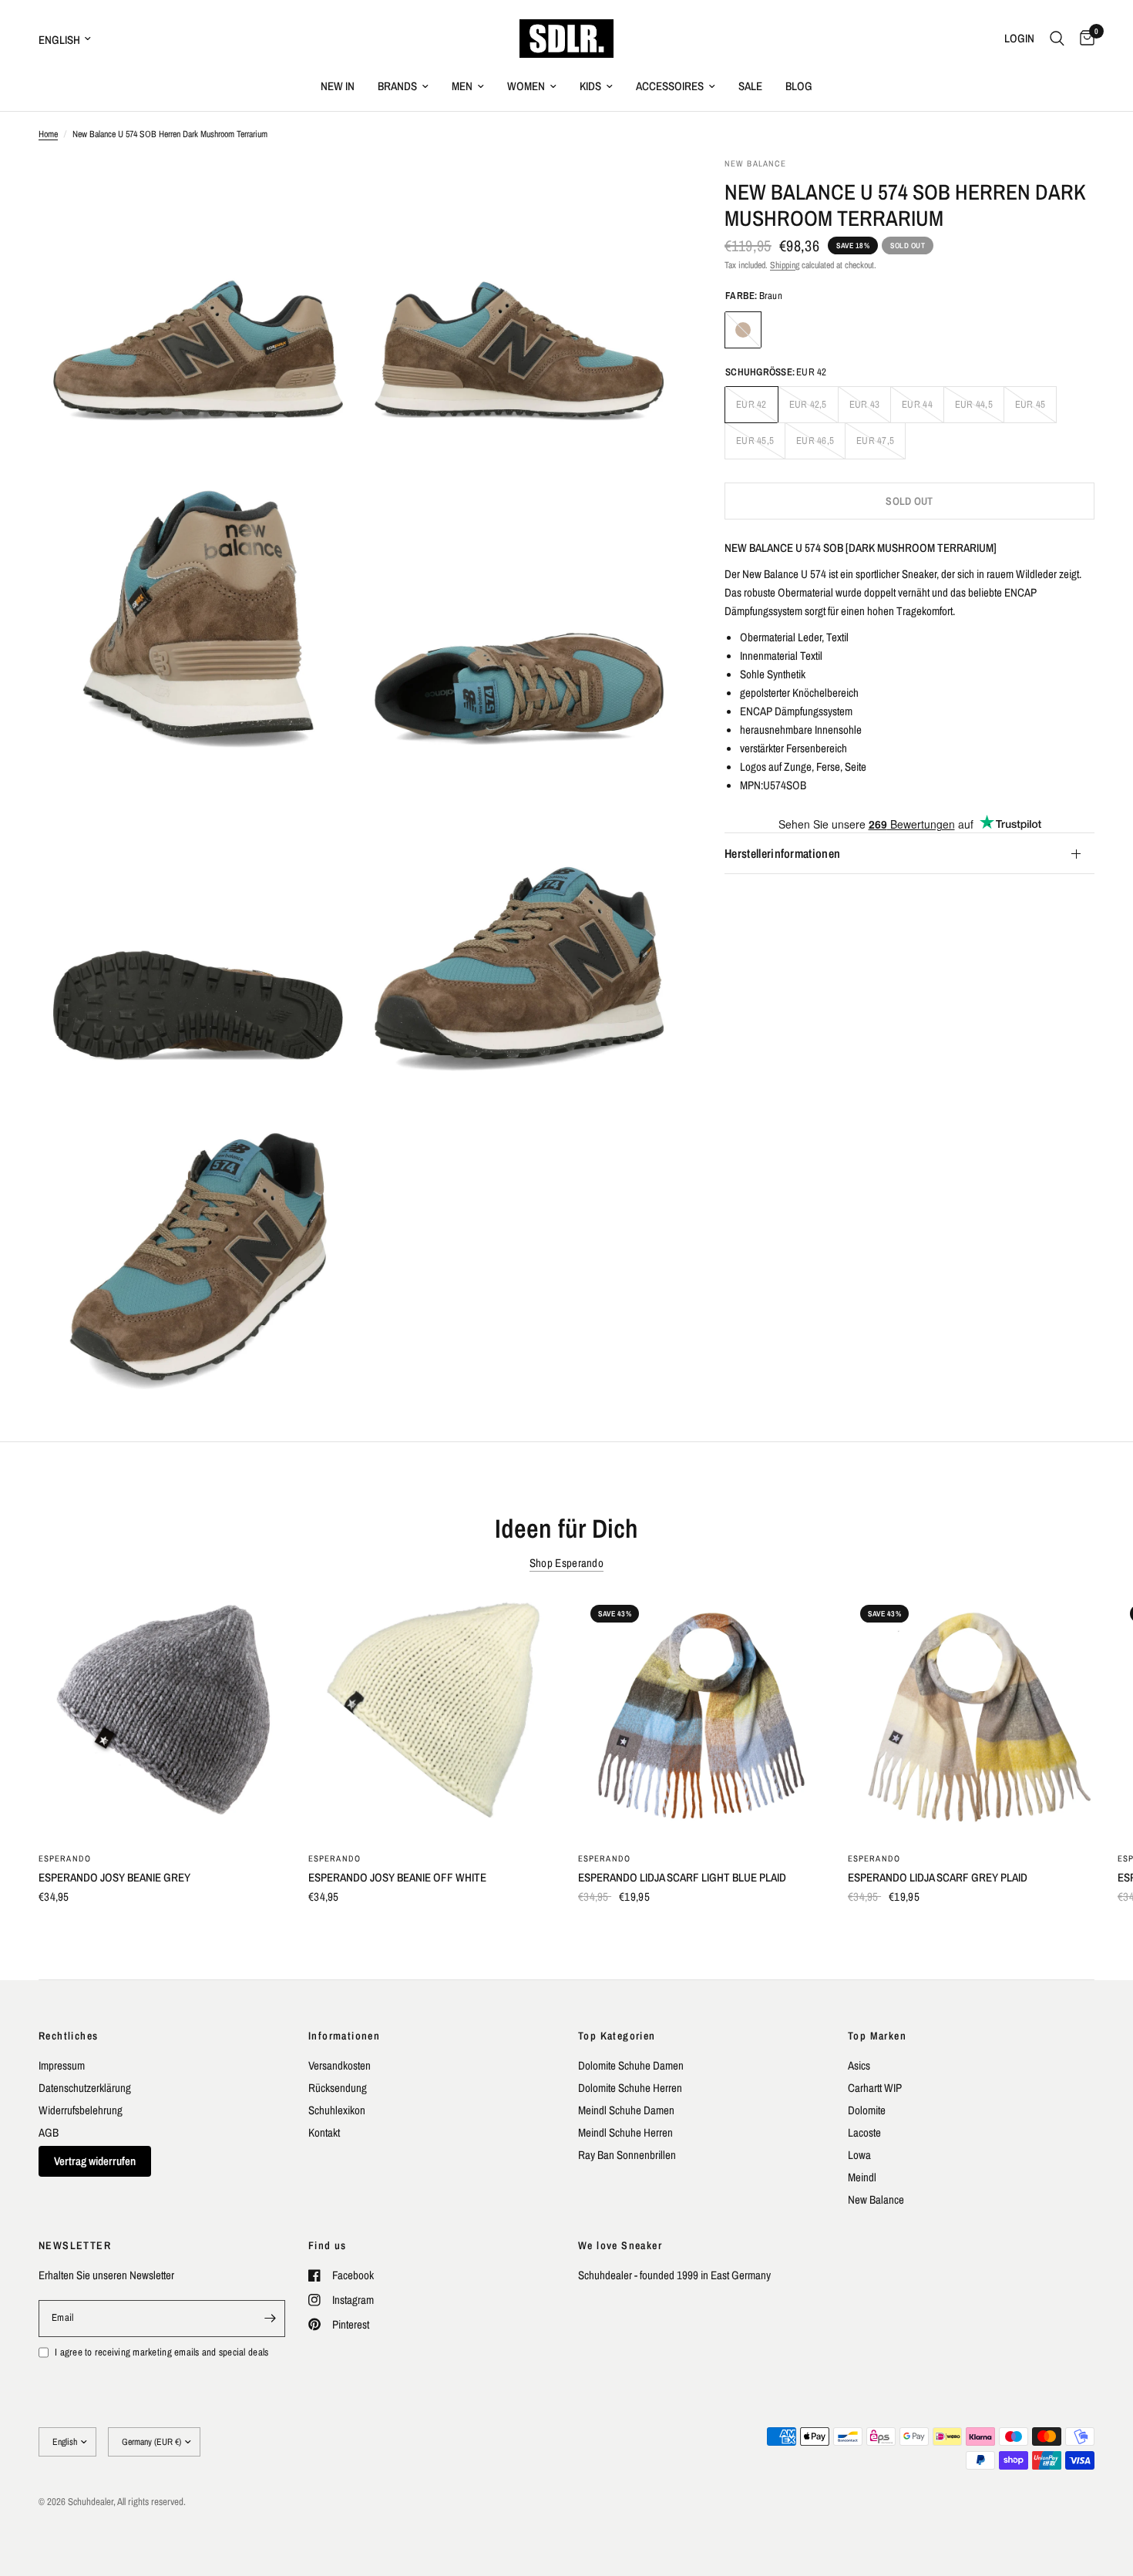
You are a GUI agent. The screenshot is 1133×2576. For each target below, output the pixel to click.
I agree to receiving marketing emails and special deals (161, 2352)
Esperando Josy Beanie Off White (397, 1877)
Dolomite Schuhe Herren (630, 2088)
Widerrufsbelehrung (81, 2110)
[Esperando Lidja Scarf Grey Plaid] (971, 1716)
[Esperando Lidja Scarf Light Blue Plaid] (701, 1716)
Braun (743, 330)
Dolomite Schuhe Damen (631, 2065)
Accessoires (670, 86)
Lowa (859, 2155)
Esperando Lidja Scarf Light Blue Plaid (682, 1877)
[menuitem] (338, 86)
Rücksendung (338, 2088)
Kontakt (324, 2132)
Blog (799, 86)
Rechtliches (68, 2036)
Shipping (785, 265)
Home (48, 134)
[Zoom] (325, 190)
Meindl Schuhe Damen (626, 2110)
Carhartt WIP (875, 2088)
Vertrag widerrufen (95, 2161)
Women (526, 86)
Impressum (62, 2065)
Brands (397, 86)
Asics (859, 2065)
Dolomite (867, 2110)
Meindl (862, 2177)
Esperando (65, 1858)
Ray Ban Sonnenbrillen (627, 2155)
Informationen (344, 2036)
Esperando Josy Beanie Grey (114, 1877)
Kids (590, 86)
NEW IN (338, 86)
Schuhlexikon (337, 2110)
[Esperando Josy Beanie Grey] (162, 1716)
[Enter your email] (270, 2319)
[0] (1083, 39)
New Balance (876, 2199)
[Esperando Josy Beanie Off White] (432, 1716)
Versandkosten (340, 2065)
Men (462, 86)
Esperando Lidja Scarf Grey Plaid (938, 1877)
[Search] (1057, 39)
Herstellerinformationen (782, 854)
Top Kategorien (617, 2036)
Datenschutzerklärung (85, 2088)
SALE (750, 86)
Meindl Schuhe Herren (625, 2132)
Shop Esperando (566, 1563)
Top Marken (877, 2036)
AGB (49, 2132)
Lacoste (864, 2132)
